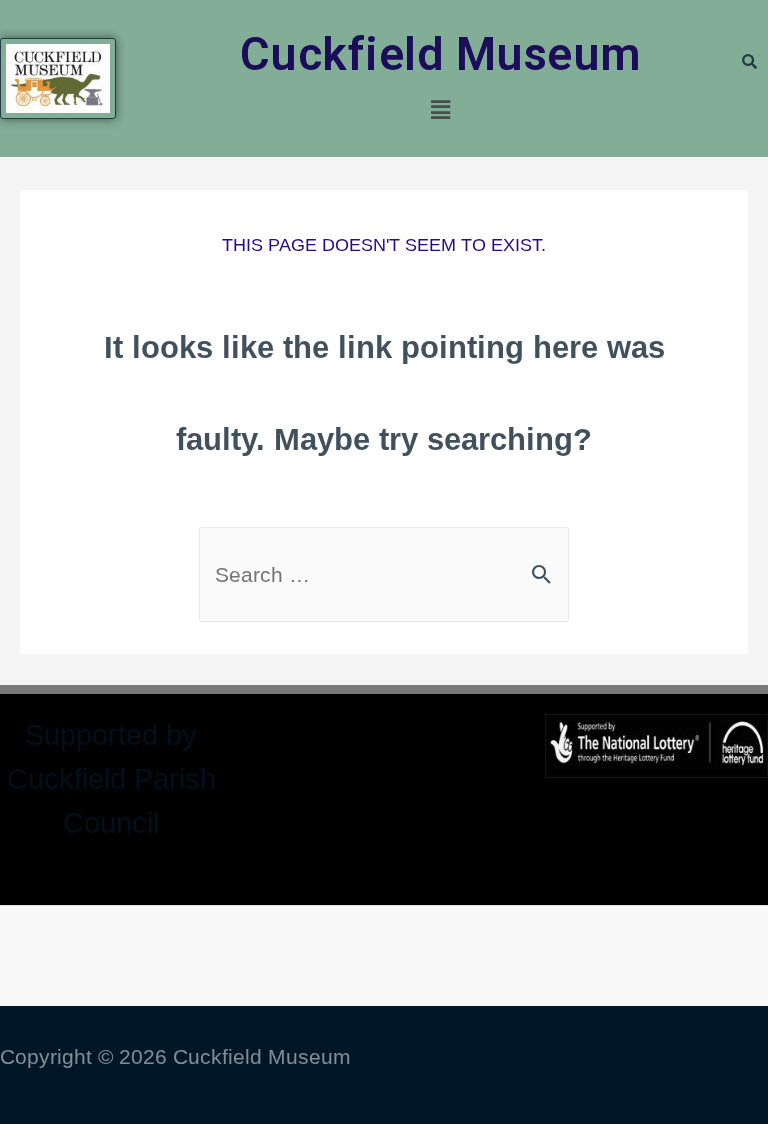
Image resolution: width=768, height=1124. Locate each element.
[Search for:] (384, 574)
